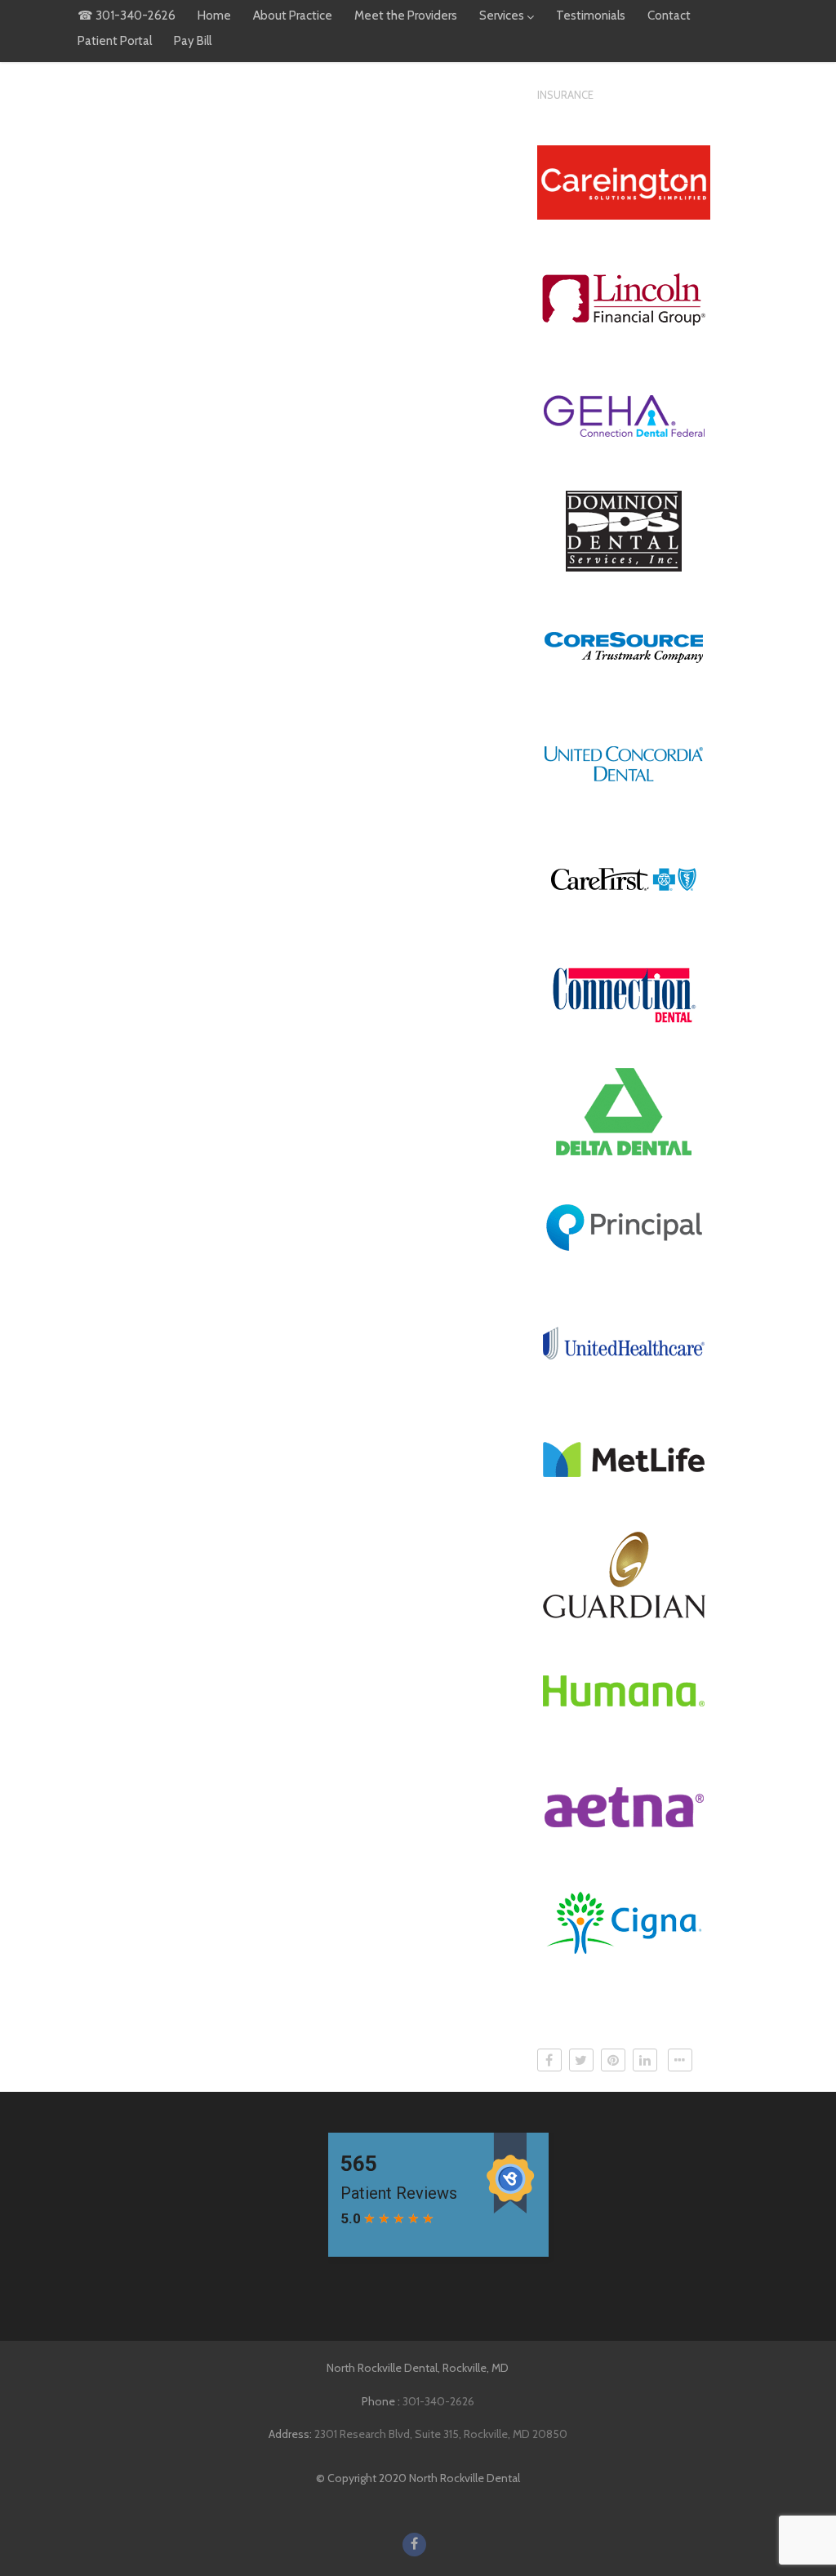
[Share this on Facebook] (549, 2060)
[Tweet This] (581, 2060)
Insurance (565, 95)
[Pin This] (613, 2060)
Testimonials (591, 16)
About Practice (293, 16)
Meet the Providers (406, 16)
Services (502, 16)
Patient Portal (115, 41)
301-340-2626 (438, 2401)
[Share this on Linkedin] (645, 2060)
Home (214, 16)
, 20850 (441, 2434)
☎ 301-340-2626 (127, 16)
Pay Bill (193, 41)
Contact (669, 16)
